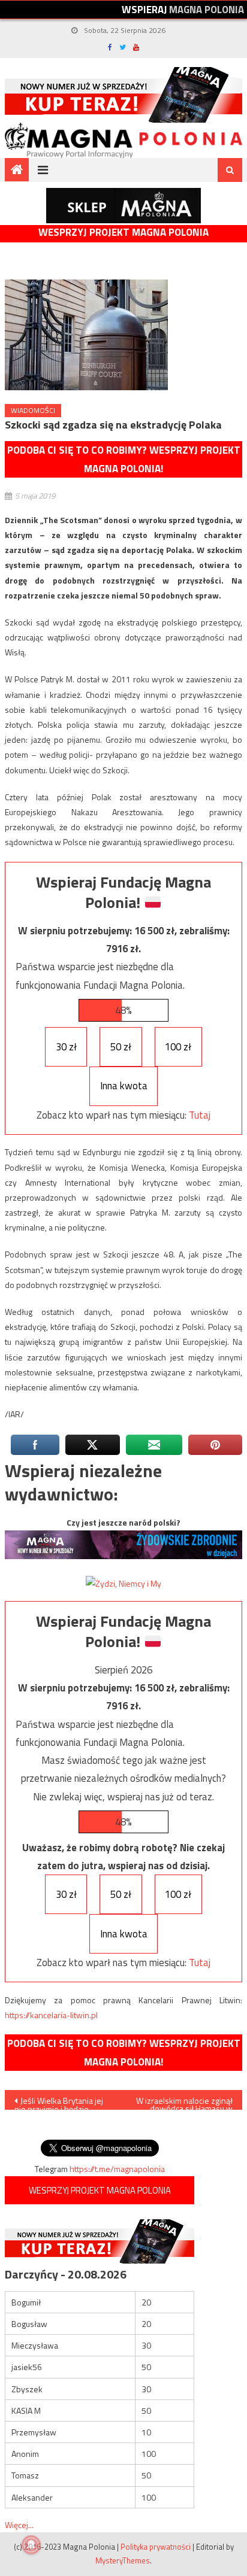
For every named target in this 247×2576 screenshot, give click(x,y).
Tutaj (200, 1115)
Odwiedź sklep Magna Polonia (123, 206)
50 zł (121, 1047)
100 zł (178, 1047)
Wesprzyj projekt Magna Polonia (123, 233)
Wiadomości (33, 410)
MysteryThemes (123, 2560)
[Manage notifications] (31, 2545)
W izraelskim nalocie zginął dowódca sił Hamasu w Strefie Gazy (184, 2102)
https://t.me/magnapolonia (117, 2169)
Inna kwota (124, 1086)
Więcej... (19, 2525)
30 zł (66, 1047)
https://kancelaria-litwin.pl (51, 2015)
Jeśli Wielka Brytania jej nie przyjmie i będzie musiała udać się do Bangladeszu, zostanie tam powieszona (63, 2102)
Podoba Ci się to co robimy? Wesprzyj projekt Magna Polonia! (124, 459)
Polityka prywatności (156, 2547)
